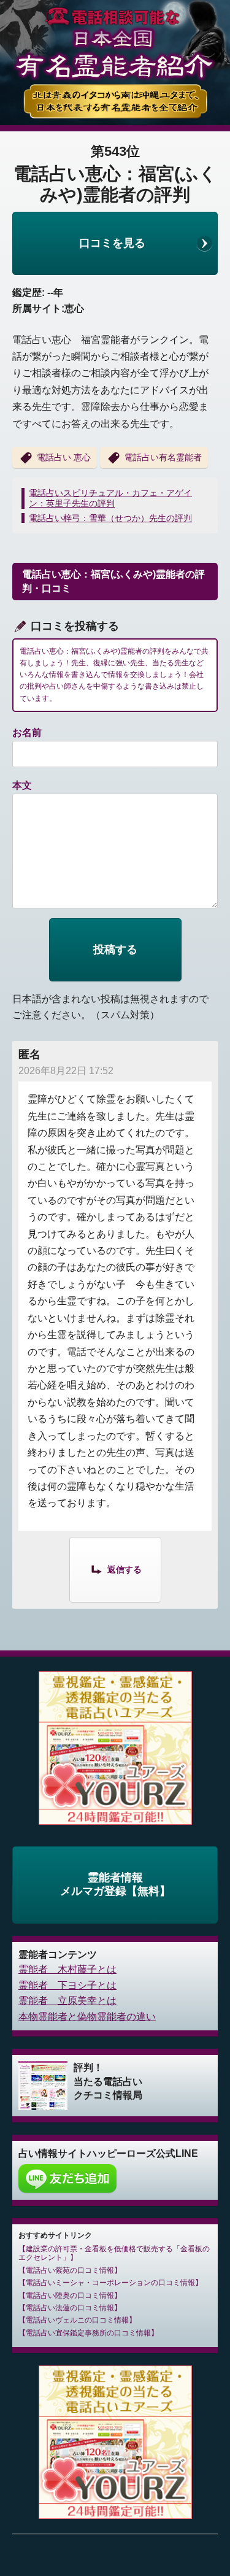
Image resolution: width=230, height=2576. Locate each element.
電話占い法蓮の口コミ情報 (70, 2308)
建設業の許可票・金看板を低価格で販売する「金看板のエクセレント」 (114, 2253)
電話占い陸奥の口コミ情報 (70, 2296)
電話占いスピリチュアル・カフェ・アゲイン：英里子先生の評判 (110, 498)
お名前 (27, 733)
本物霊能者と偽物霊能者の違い (87, 2017)
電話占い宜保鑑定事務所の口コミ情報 (88, 2333)
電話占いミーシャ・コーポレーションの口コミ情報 (110, 2283)
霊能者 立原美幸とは (67, 2001)
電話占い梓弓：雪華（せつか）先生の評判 (110, 518)
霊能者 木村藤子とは (67, 1969)
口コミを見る (112, 243)
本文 (22, 785)
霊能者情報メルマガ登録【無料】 (115, 1884)
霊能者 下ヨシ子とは (67, 1985)
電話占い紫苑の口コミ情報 (70, 2270)
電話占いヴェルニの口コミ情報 (77, 2320)
